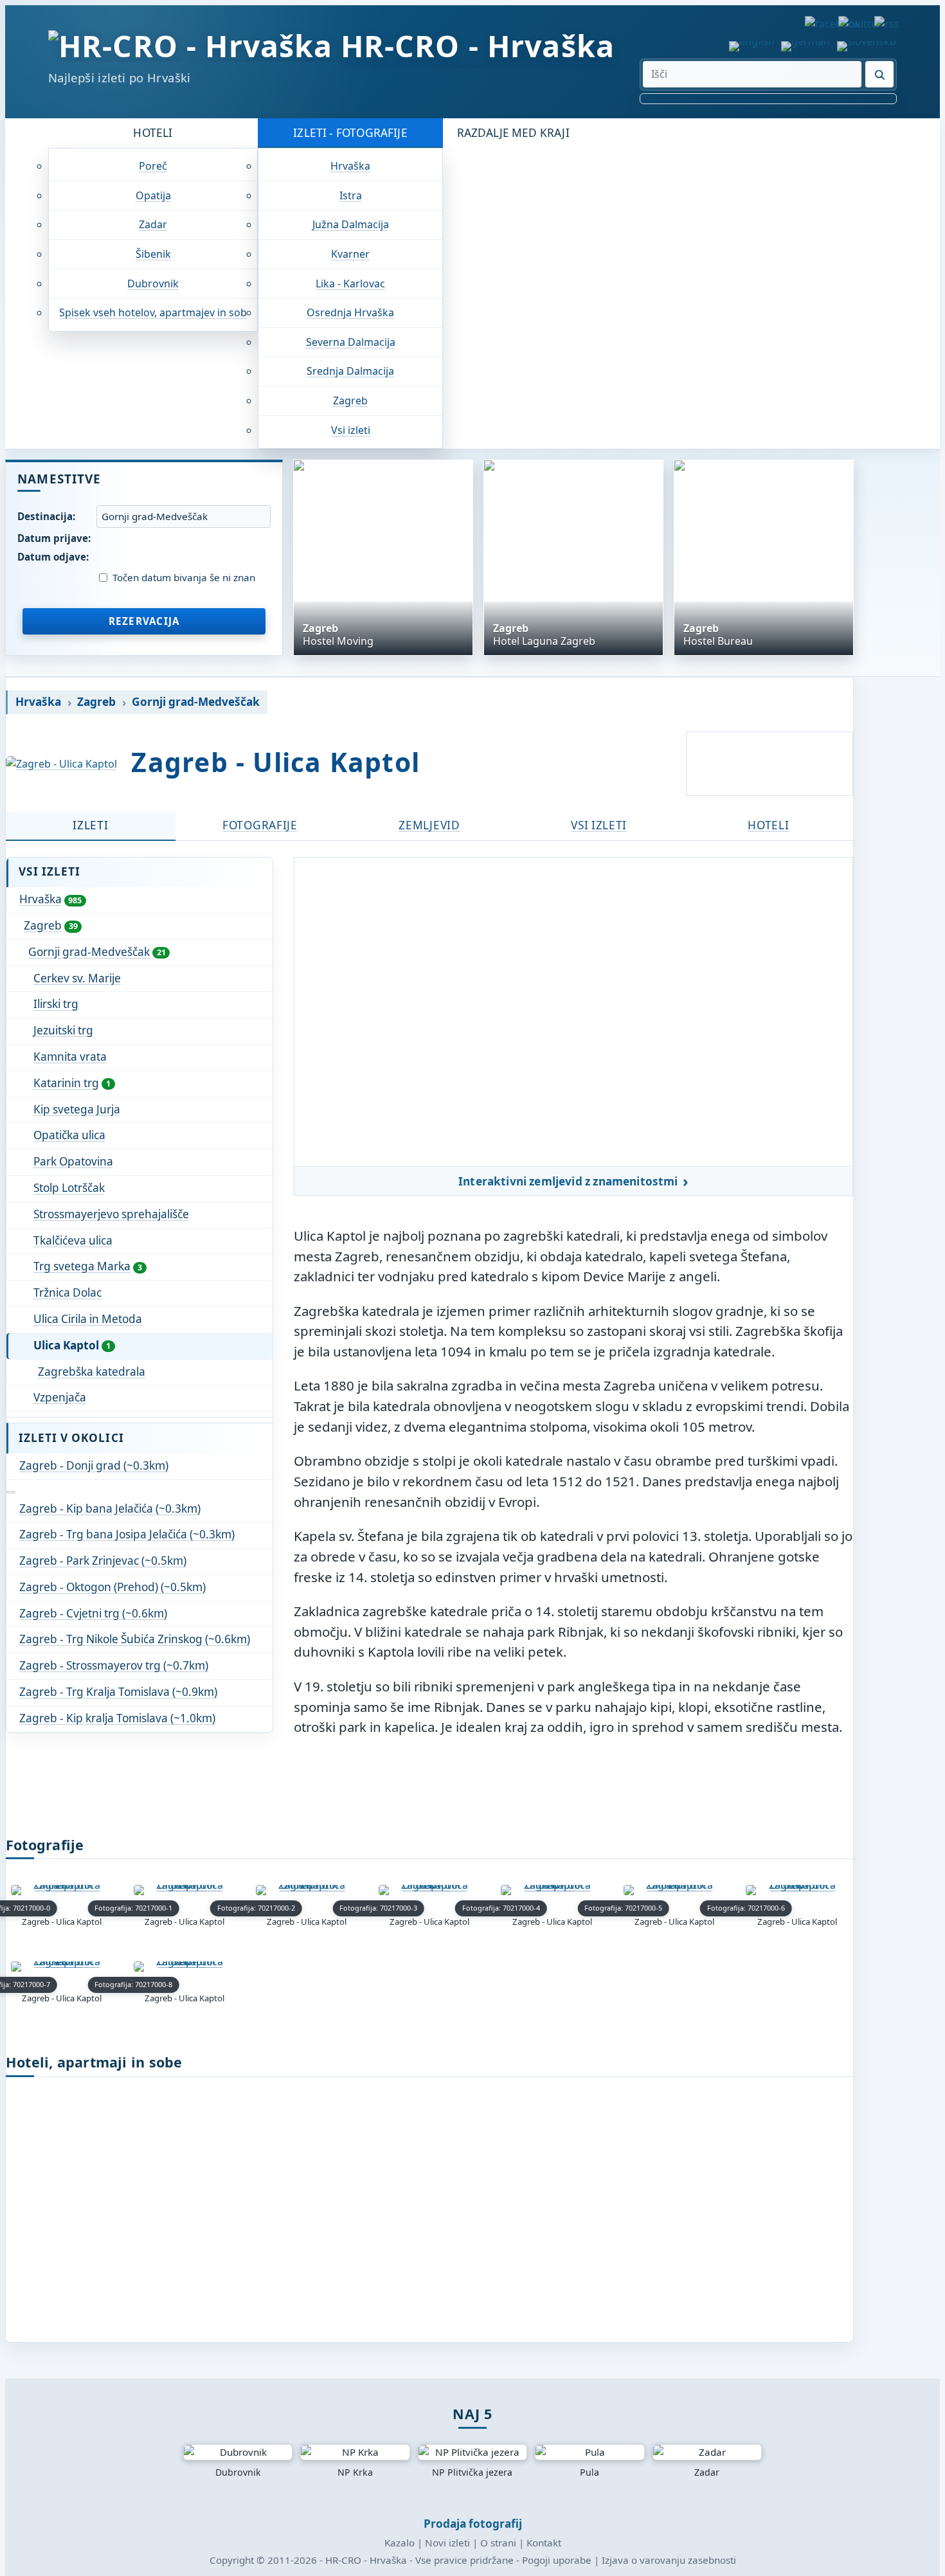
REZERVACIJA (144, 621)
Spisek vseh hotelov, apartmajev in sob (153, 312)
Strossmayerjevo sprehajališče (111, 1214)
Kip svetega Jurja (77, 1109)
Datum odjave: (53, 557)
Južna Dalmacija (351, 224)
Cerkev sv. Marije (77, 978)
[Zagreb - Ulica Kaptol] (61, 764)
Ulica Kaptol (72, 1345)
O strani (498, 2543)
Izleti (90, 825)
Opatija (153, 195)
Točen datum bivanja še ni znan (184, 578)
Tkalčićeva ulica (73, 1240)
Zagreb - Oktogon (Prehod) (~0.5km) (113, 1587)
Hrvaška (350, 166)
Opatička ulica (69, 1135)
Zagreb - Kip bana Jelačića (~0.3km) (110, 1509)
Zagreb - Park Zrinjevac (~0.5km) (103, 1561)
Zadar (153, 224)
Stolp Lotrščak (69, 1188)
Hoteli (153, 133)
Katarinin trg (72, 1083)
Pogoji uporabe (557, 2560)
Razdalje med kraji (513, 133)
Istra (351, 195)
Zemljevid (429, 825)
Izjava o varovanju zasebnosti (669, 2560)
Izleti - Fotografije (350, 133)
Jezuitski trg (63, 1030)
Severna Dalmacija (351, 342)
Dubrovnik (153, 284)
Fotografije (260, 825)
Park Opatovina (73, 1161)
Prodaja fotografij (473, 2524)
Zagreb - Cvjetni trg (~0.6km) (93, 1613)
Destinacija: (46, 516)
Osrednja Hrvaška (350, 312)
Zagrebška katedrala (92, 1372)
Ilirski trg (56, 1004)
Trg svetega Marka (88, 1266)
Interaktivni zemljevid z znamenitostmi (568, 1182)
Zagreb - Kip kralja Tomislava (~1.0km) (117, 1718)
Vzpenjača (60, 1397)
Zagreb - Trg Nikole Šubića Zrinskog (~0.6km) (135, 1639)
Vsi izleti (351, 430)
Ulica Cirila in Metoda (88, 1319)
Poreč (153, 166)
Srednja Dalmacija (350, 371)
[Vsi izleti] (11, 1492)
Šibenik (153, 254)
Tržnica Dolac (67, 1293)
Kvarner (350, 254)
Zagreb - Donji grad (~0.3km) (94, 1465)
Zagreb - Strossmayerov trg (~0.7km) (114, 1665)
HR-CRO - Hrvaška (478, 46)
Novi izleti (447, 2543)
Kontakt (544, 2543)
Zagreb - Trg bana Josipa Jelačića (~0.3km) (127, 1534)
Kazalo (400, 2543)
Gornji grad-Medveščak (196, 702)
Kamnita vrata (70, 1057)
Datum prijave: (54, 538)
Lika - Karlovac (350, 284)
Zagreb (350, 401)
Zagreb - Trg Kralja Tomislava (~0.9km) (118, 1692)
